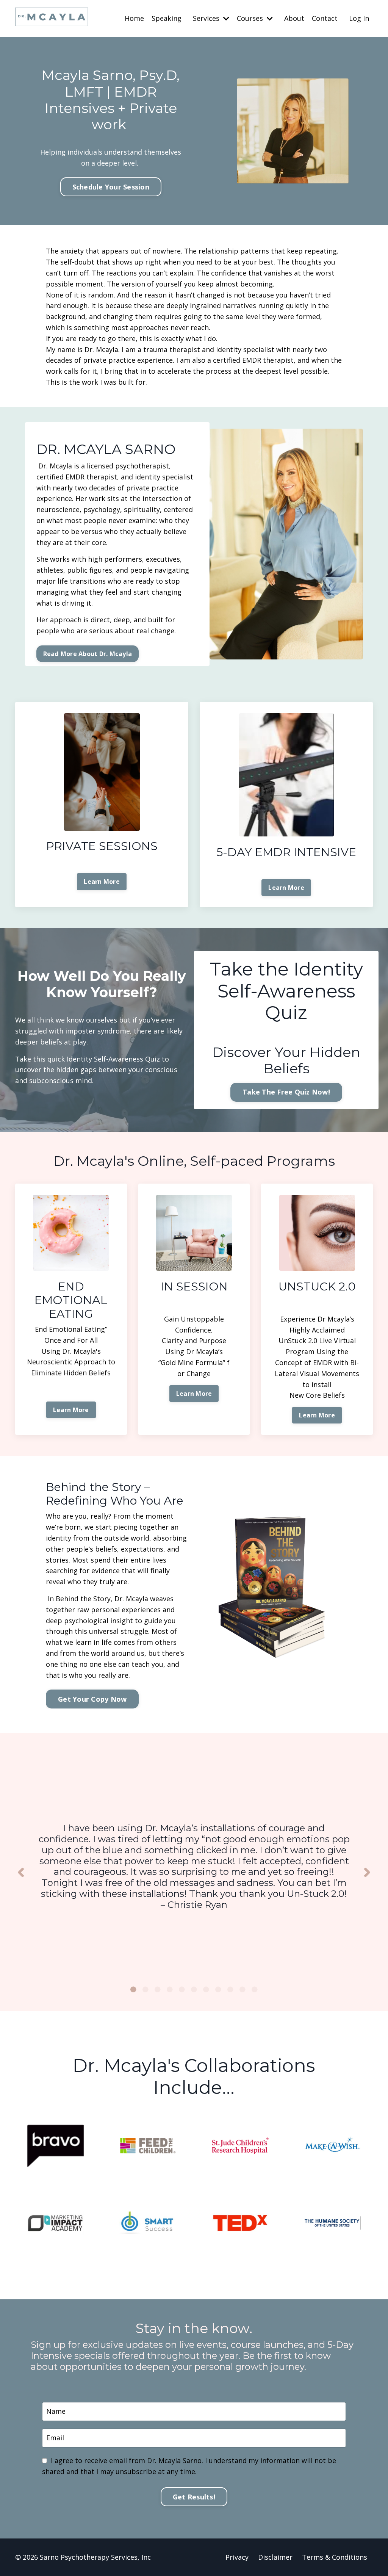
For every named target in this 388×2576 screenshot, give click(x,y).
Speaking (167, 18)
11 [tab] (255, 1989)
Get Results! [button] (194, 2497)
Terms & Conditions (335, 2557)
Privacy (237, 2557)
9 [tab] (230, 1989)
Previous (21, 1872)
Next (367, 1872)
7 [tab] (206, 1989)
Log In (359, 18)
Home (134, 18)
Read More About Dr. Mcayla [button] (88, 654)
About (294, 18)
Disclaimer (275, 2557)
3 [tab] (158, 1989)
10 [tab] (242, 1989)
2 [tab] (145, 1989)
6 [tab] (194, 1989)
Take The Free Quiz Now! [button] (286, 1092)
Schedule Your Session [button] (111, 187)
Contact (325, 18)
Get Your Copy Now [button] (92, 1699)
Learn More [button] (102, 882)
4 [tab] (170, 1989)
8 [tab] (218, 1989)
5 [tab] (182, 1989)
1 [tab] (133, 1989)
